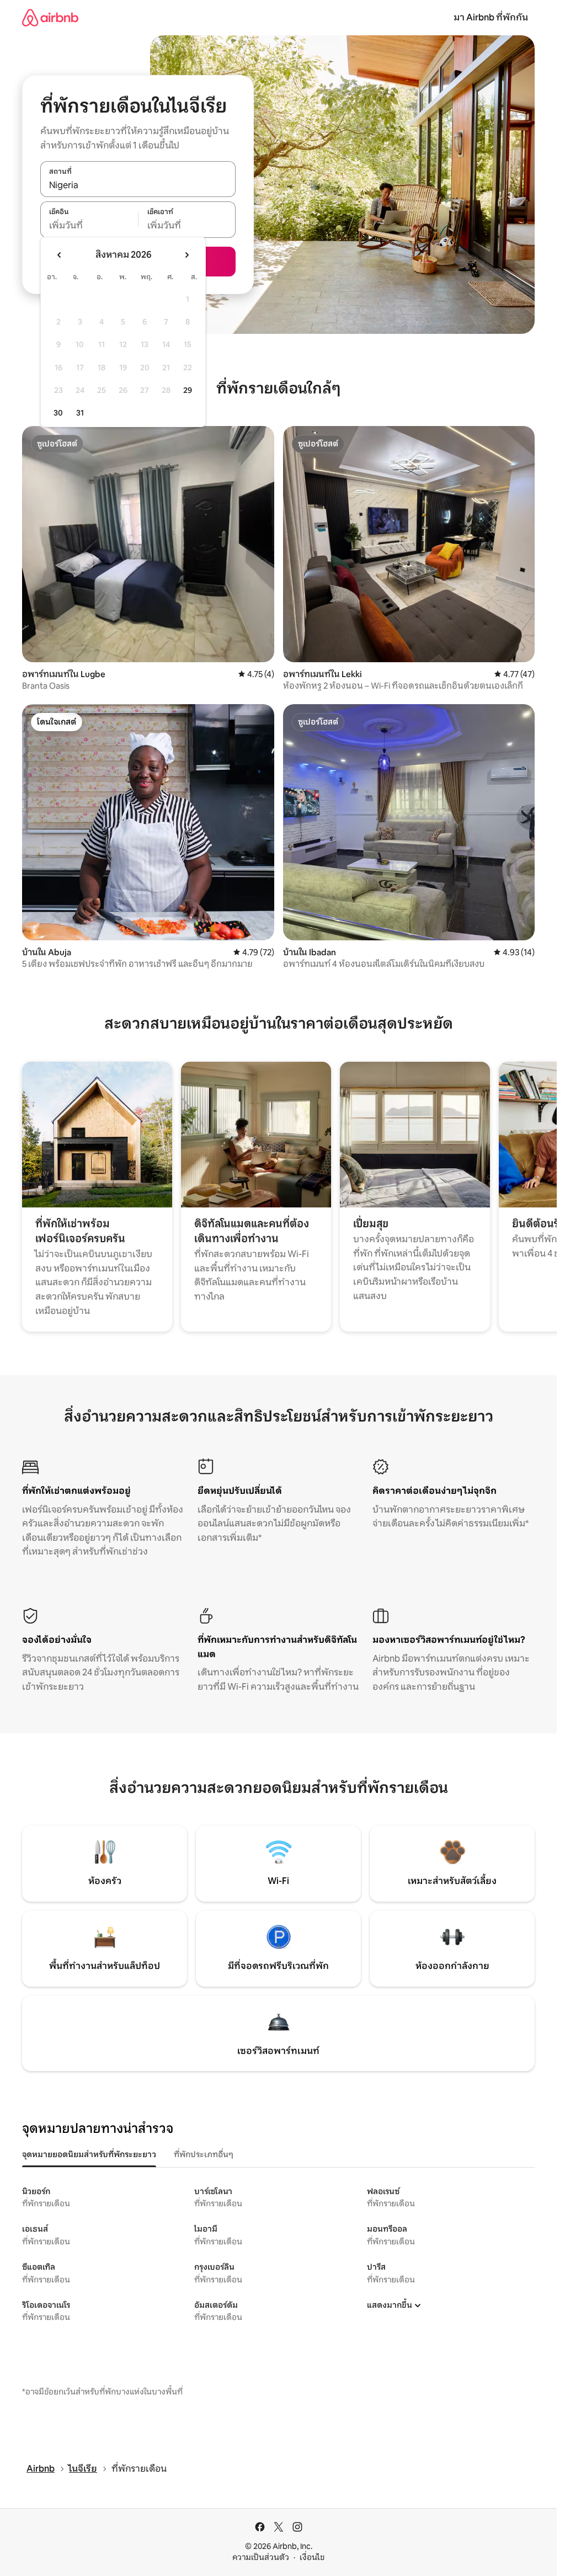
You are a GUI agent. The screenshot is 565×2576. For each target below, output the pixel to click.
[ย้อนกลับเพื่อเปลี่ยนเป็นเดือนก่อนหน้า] (60, 255)
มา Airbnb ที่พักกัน (491, 17)
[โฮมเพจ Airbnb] (50, 17)
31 (80, 413)
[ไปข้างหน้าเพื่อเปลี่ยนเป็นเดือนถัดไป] (186, 255)
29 (188, 390)
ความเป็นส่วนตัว (261, 2557)
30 (58, 413)
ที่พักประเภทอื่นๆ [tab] (204, 2154)
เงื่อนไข (312, 2557)
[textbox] (89, 226)
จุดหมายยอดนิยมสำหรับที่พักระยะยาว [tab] (89, 2154)
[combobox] (138, 185)
